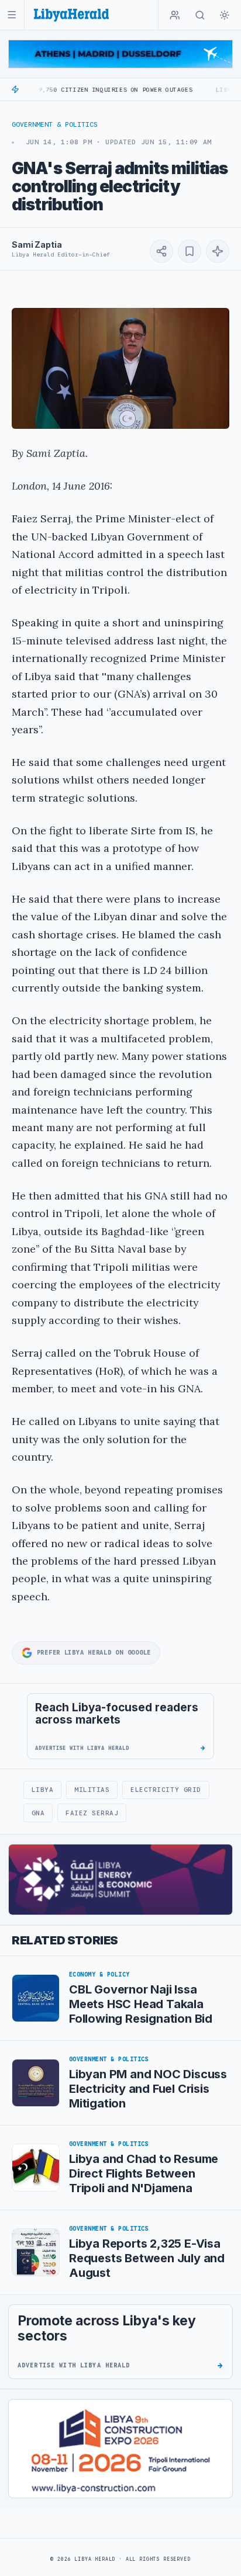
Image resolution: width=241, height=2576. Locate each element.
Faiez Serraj (92, 1813)
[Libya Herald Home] (71, 15)
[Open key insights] (218, 251)
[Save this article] (190, 251)
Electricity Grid (166, 1790)
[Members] (175, 15)
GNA (38, 1813)
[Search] (200, 15)
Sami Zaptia (37, 245)
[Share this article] (161, 251)
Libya (43, 1790)
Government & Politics (55, 124)
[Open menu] (12, 15)
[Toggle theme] (225, 15)
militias (92, 1790)
